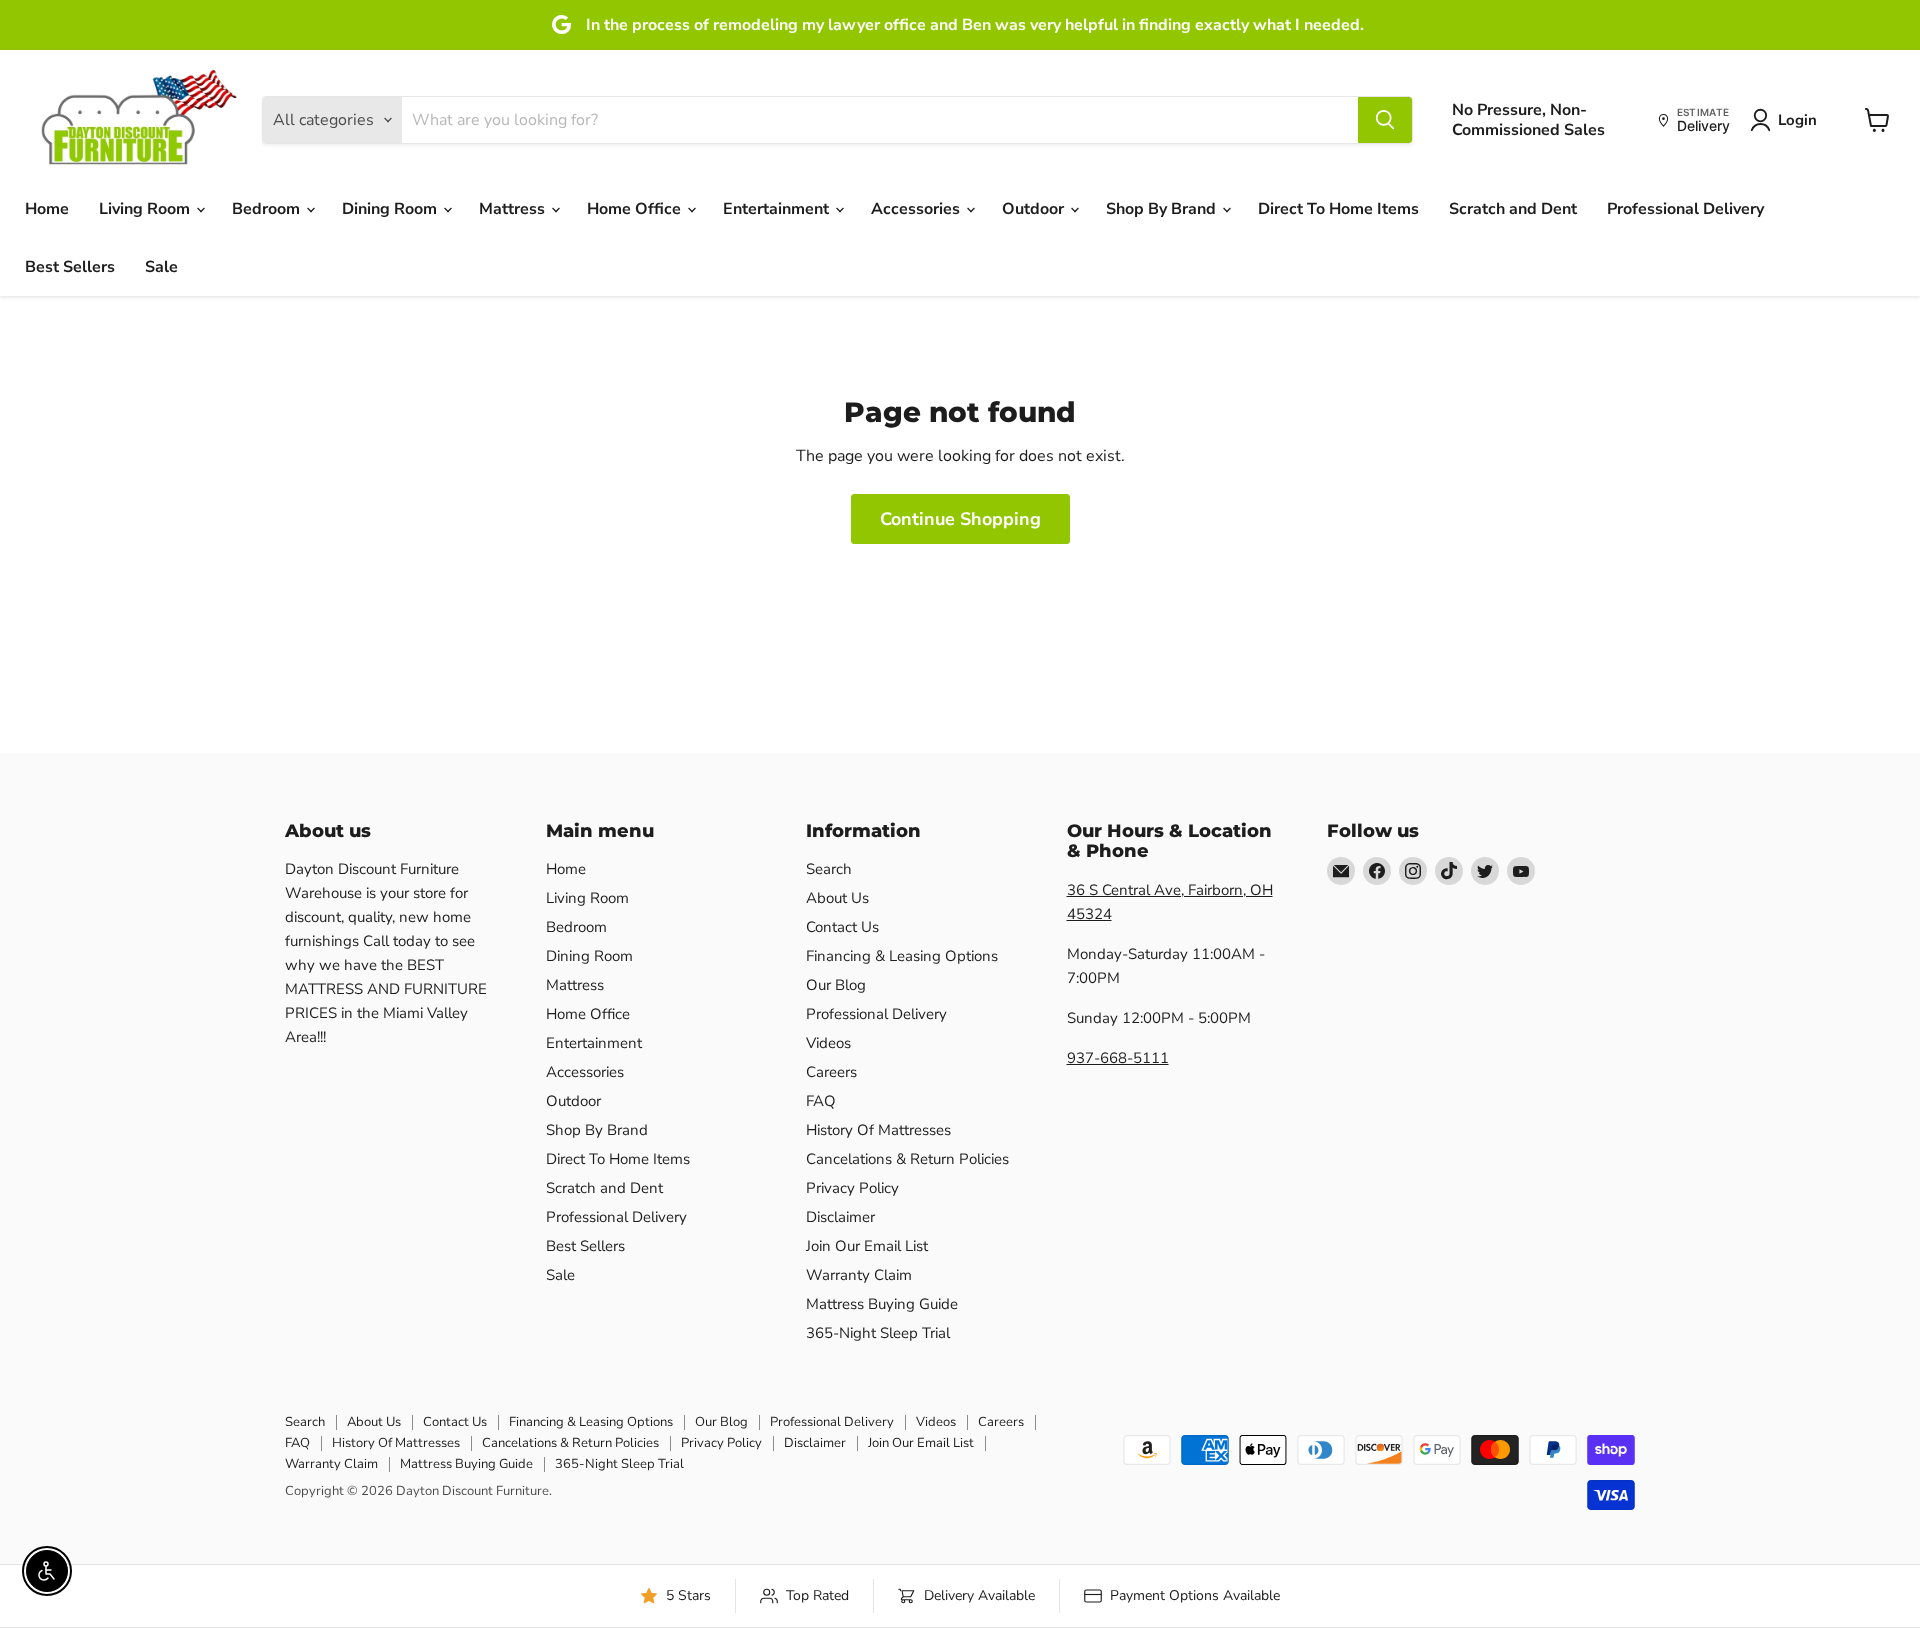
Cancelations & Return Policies (907, 1159)
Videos (828, 1043)
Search (829, 869)
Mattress (514, 209)
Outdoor (1035, 209)
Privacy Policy (852, 1188)
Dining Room (391, 209)
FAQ (821, 1101)
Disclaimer (840, 1217)
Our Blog (836, 985)
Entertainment (778, 209)
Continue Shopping (960, 519)
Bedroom (268, 209)
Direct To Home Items (1338, 209)
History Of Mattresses (878, 1130)
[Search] (1385, 120)
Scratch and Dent (1513, 209)
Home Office (636, 209)
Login (1797, 120)
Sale (161, 267)
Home (47, 209)
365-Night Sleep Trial (878, 1333)
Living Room (146, 209)
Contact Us (842, 927)
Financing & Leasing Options (902, 956)
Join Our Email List (867, 1246)
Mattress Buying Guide (882, 1304)
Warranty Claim (859, 1275)
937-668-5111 (1118, 1058)
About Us (837, 898)
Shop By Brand (1163, 209)
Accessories (917, 209)
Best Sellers (70, 267)
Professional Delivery (1685, 209)
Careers (831, 1072)
